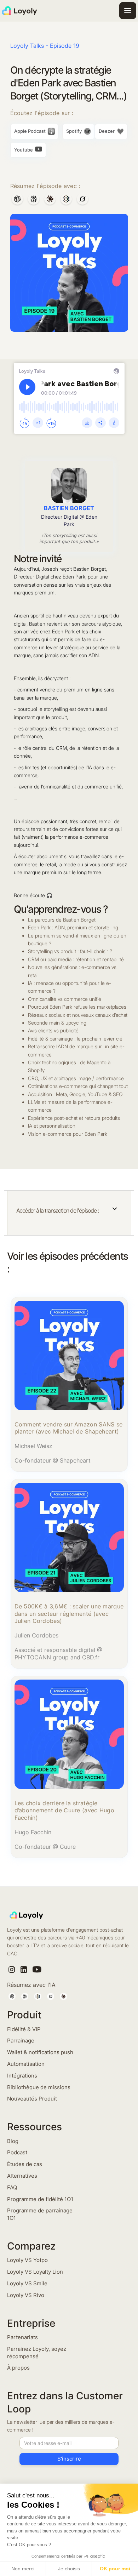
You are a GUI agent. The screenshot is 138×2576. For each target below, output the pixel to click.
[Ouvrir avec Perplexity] (34, 200)
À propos (18, 2368)
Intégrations (22, 2076)
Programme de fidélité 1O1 (40, 2199)
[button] (128, 11)
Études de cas (25, 2164)
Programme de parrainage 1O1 (40, 2214)
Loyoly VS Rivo (26, 2295)
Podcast (17, 2152)
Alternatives (22, 2176)
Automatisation (26, 2064)
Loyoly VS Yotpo (27, 2260)
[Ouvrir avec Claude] (50, 200)
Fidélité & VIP (24, 2029)
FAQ (12, 2187)
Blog (13, 2141)
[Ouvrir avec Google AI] (66, 200)
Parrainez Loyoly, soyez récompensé (37, 2353)
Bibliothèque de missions (39, 2087)
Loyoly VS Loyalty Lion (35, 2272)
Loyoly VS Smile (27, 2283)
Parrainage (21, 2041)
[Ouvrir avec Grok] (82, 200)
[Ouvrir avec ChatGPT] (17, 200)
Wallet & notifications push (40, 2052)
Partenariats (22, 2337)
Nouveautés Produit (32, 2099)
